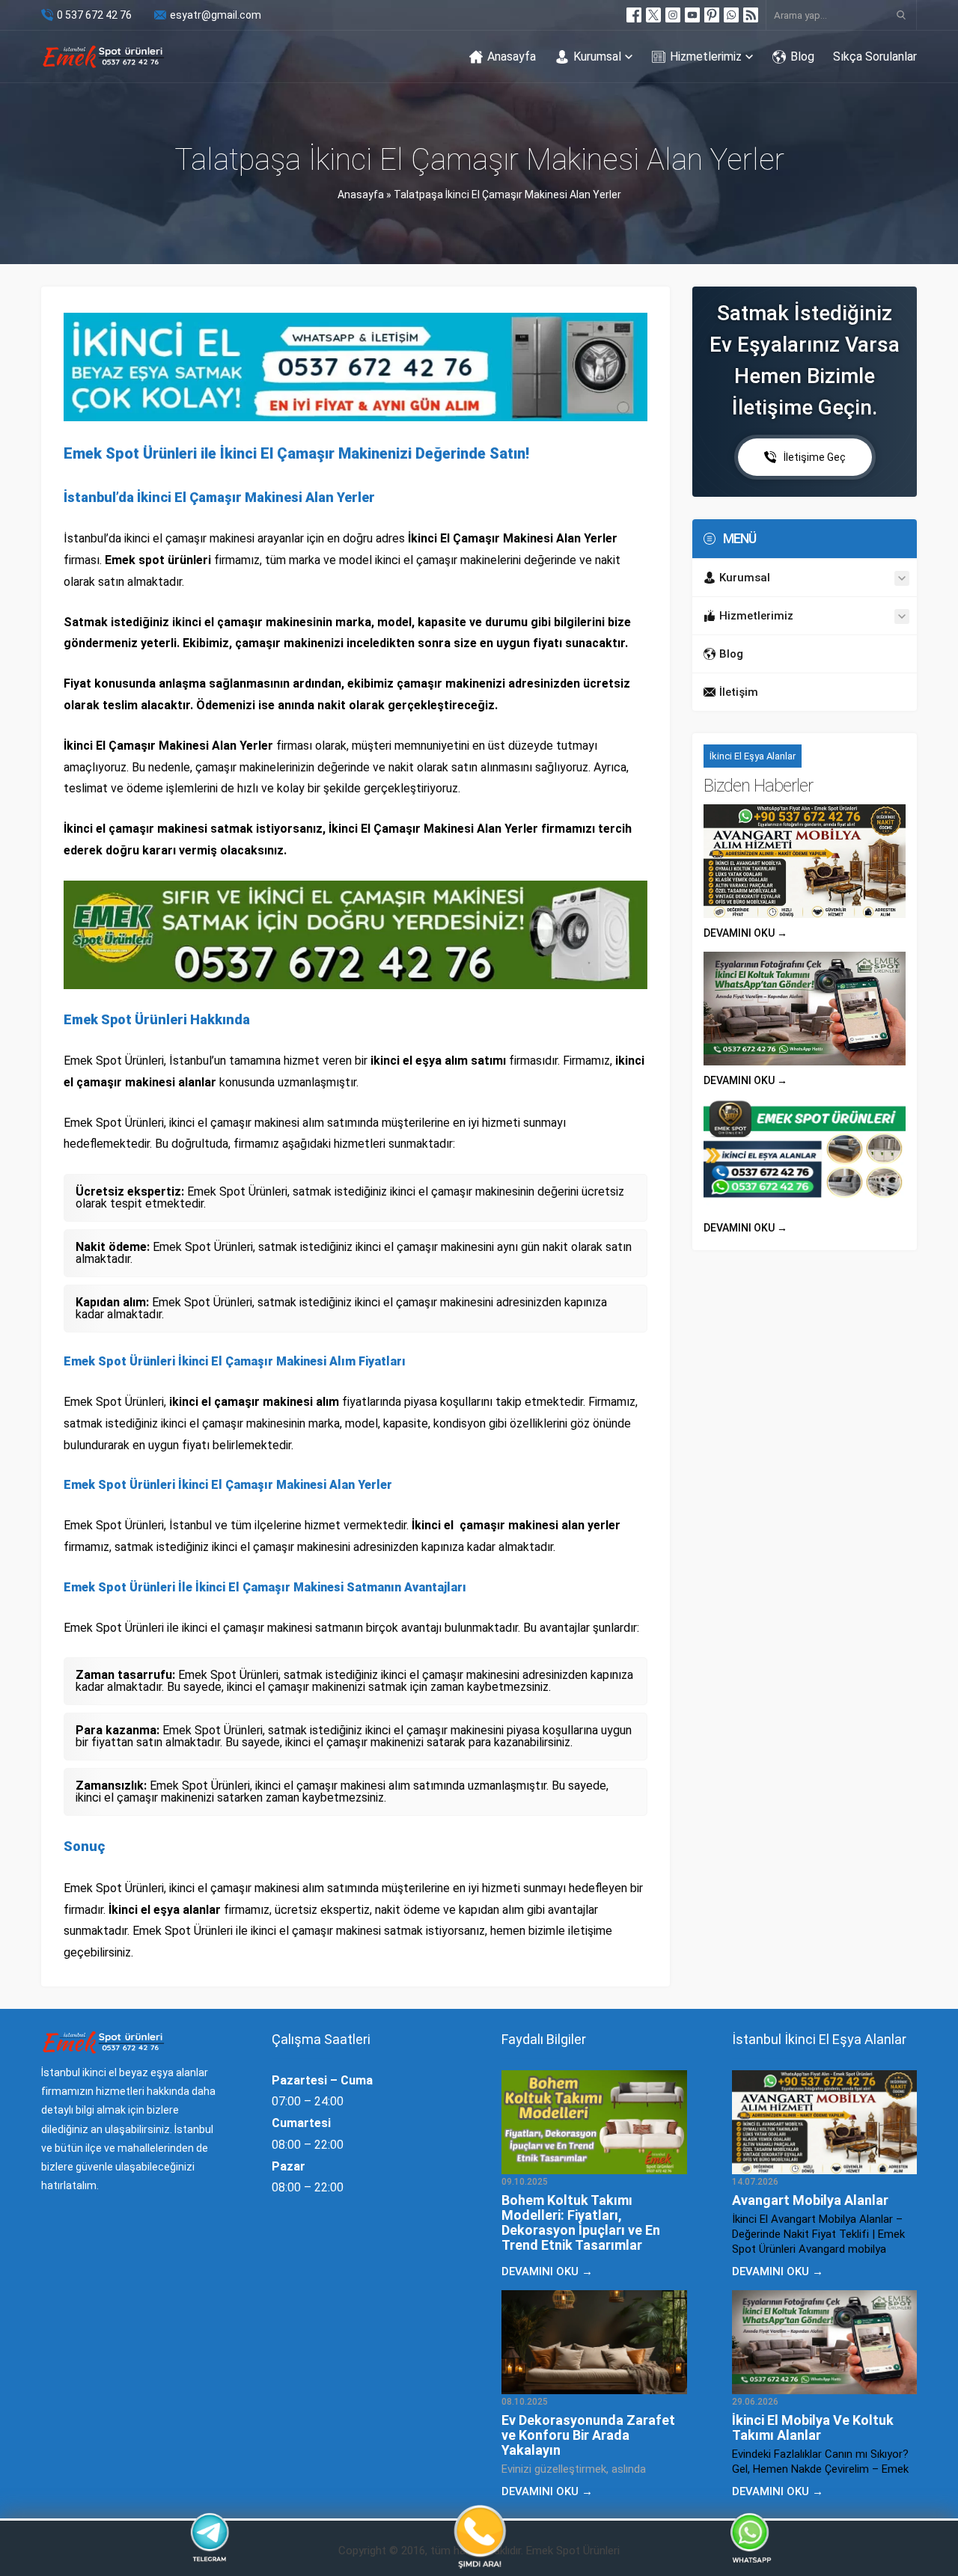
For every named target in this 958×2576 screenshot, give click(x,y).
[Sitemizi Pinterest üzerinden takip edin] (712, 15)
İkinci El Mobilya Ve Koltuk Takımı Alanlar (813, 2427)
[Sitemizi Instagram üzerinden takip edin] (673, 15)
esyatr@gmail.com (216, 15)
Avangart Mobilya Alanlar (810, 2200)
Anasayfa (361, 195)
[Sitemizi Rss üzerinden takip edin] (751, 15)
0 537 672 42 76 (94, 15)
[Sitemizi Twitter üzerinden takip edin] (653, 15)
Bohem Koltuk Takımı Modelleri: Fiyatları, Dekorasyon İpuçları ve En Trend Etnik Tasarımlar (581, 2222)
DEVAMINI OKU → (745, 933)
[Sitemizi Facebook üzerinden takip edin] (634, 15)
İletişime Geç (815, 457)
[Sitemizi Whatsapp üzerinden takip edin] (731, 15)
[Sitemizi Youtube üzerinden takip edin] (692, 15)
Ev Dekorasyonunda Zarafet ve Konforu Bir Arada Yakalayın (588, 2435)
